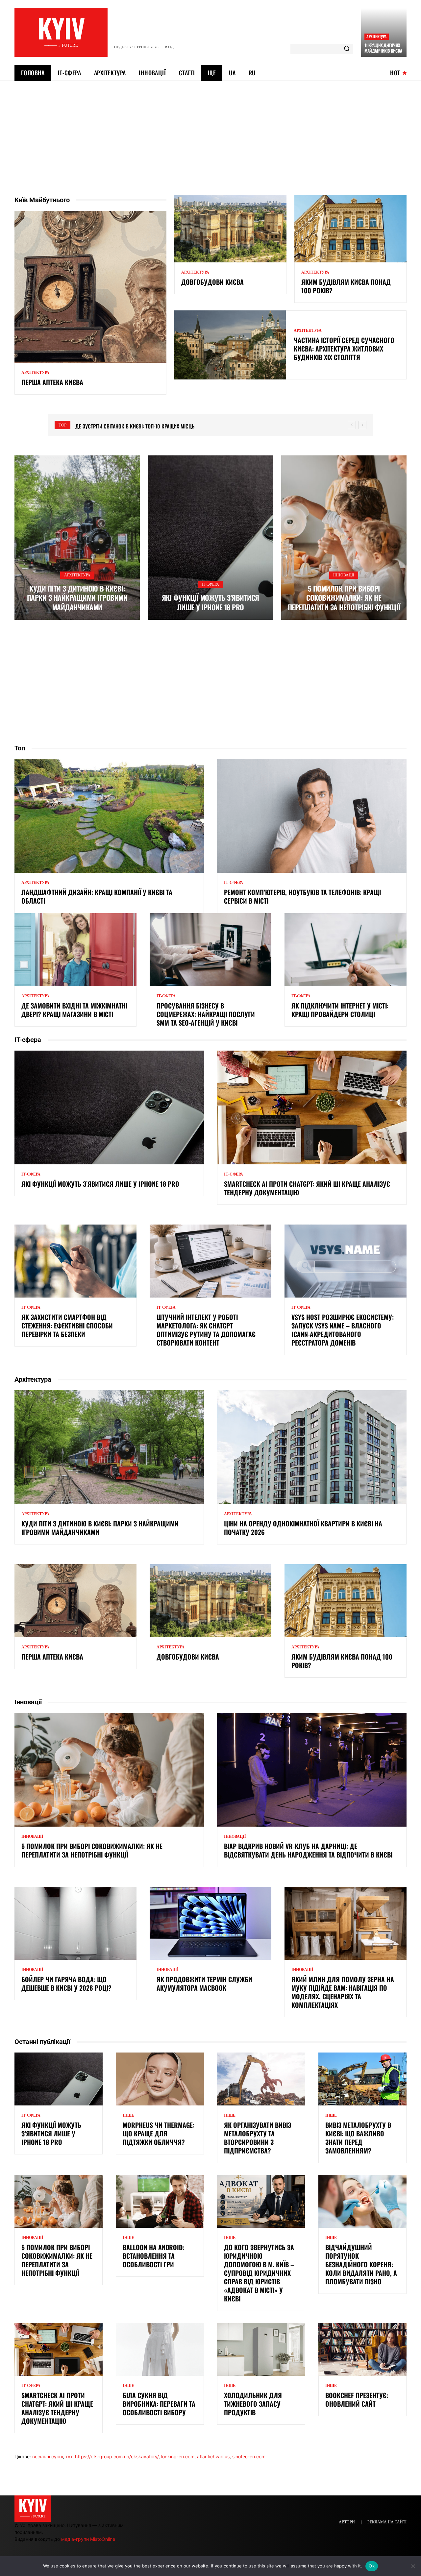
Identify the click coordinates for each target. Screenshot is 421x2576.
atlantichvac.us (213, 2456)
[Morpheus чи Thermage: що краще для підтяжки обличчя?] (160, 2079)
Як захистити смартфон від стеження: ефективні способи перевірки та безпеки (67, 1325)
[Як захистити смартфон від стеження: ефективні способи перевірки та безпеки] (75, 1261)
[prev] (352, 425)
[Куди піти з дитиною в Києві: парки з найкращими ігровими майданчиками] (77, 538)
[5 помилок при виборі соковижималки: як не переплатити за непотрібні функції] (344, 538)
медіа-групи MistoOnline (88, 2539)
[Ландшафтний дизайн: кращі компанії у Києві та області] (109, 816)
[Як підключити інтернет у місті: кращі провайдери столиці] (346, 950)
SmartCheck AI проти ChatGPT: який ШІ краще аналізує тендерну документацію (307, 1188)
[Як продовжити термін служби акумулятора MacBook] (211, 1923)
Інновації (344, 575)
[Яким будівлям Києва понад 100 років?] (350, 229)
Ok (372, 2566)
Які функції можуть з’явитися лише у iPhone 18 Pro (210, 602)
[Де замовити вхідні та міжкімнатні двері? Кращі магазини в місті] (75, 950)
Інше (128, 2115)
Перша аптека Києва (52, 382)
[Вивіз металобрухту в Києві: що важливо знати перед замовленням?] (362, 2079)
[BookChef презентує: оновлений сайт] (362, 2349)
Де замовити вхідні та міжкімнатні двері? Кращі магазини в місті (74, 1010)
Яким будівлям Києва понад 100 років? (346, 286)
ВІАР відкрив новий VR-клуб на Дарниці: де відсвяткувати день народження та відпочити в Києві (308, 1850)
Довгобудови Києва (212, 282)
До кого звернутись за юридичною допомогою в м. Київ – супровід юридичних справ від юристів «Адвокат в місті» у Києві (259, 2273)
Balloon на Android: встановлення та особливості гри (153, 2256)
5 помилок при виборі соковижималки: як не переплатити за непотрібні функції (344, 598)
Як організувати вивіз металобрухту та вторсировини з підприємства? (258, 2138)
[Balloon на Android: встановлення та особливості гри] (160, 2201)
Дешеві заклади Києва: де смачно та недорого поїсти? (141, 426)
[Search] (347, 49)
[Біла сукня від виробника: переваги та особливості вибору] (160, 2349)
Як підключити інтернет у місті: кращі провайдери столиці (340, 1010)
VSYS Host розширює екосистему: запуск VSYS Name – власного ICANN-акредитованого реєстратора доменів (343, 1330)
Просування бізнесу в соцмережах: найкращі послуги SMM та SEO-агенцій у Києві (206, 1014)
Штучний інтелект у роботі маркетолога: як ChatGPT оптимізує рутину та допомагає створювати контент (206, 1330)
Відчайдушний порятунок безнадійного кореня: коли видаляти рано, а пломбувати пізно (361, 2264)
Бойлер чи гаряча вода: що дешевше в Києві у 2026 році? (66, 1983)
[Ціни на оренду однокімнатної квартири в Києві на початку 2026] (312, 1447)
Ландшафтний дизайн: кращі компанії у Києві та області (97, 896)
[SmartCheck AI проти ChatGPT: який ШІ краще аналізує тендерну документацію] (312, 1107)
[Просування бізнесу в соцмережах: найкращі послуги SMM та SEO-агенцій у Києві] (211, 950)
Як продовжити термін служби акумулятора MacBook (204, 1983)
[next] (362, 425)
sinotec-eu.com (249, 2456)
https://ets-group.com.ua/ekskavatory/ (117, 2456)
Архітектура (376, 36)
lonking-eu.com (178, 2456)
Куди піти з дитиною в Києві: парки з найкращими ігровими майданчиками (77, 598)
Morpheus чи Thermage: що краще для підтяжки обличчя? (159, 2133)
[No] (413, 2566)
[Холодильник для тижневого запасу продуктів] (261, 2349)
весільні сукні (48, 2456)
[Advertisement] (210, 130)
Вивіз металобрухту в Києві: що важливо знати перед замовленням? (358, 2138)
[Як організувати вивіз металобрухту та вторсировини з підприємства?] (261, 2079)
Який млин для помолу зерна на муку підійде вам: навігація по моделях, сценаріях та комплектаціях (343, 1992)
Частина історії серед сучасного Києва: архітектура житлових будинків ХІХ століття (344, 349)
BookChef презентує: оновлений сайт (357, 2399)
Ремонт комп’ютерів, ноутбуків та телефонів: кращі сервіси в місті (302, 896)
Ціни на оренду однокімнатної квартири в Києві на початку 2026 (303, 1528)
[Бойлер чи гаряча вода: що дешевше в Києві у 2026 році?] (75, 1923)
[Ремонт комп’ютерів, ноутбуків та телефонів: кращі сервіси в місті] (312, 816)
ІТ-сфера (210, 584)
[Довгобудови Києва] (230, 229)
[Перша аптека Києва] (90, 287)
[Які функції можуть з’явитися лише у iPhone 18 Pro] (210, 538)
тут (69, 2456)
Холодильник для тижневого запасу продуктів (253, 2404)
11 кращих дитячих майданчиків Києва (383, 48)
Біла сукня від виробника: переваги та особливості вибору (159, 2404)
